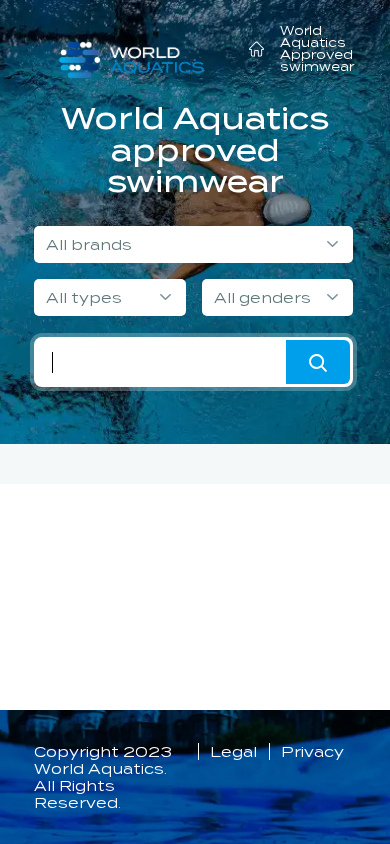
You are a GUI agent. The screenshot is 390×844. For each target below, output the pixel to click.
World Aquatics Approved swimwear (317, 48)
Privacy (312, 751)
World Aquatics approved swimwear (195, 150)
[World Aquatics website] (131, 52)
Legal (233, 751)
